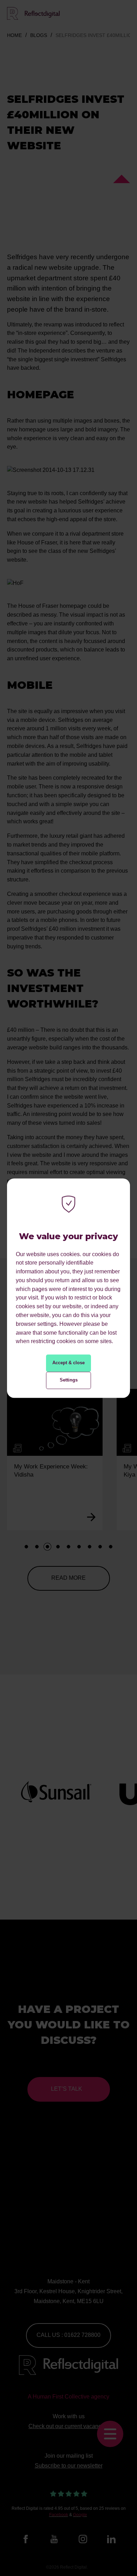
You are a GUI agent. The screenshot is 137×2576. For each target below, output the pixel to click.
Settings (69, 1380)
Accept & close (68, 1363)
